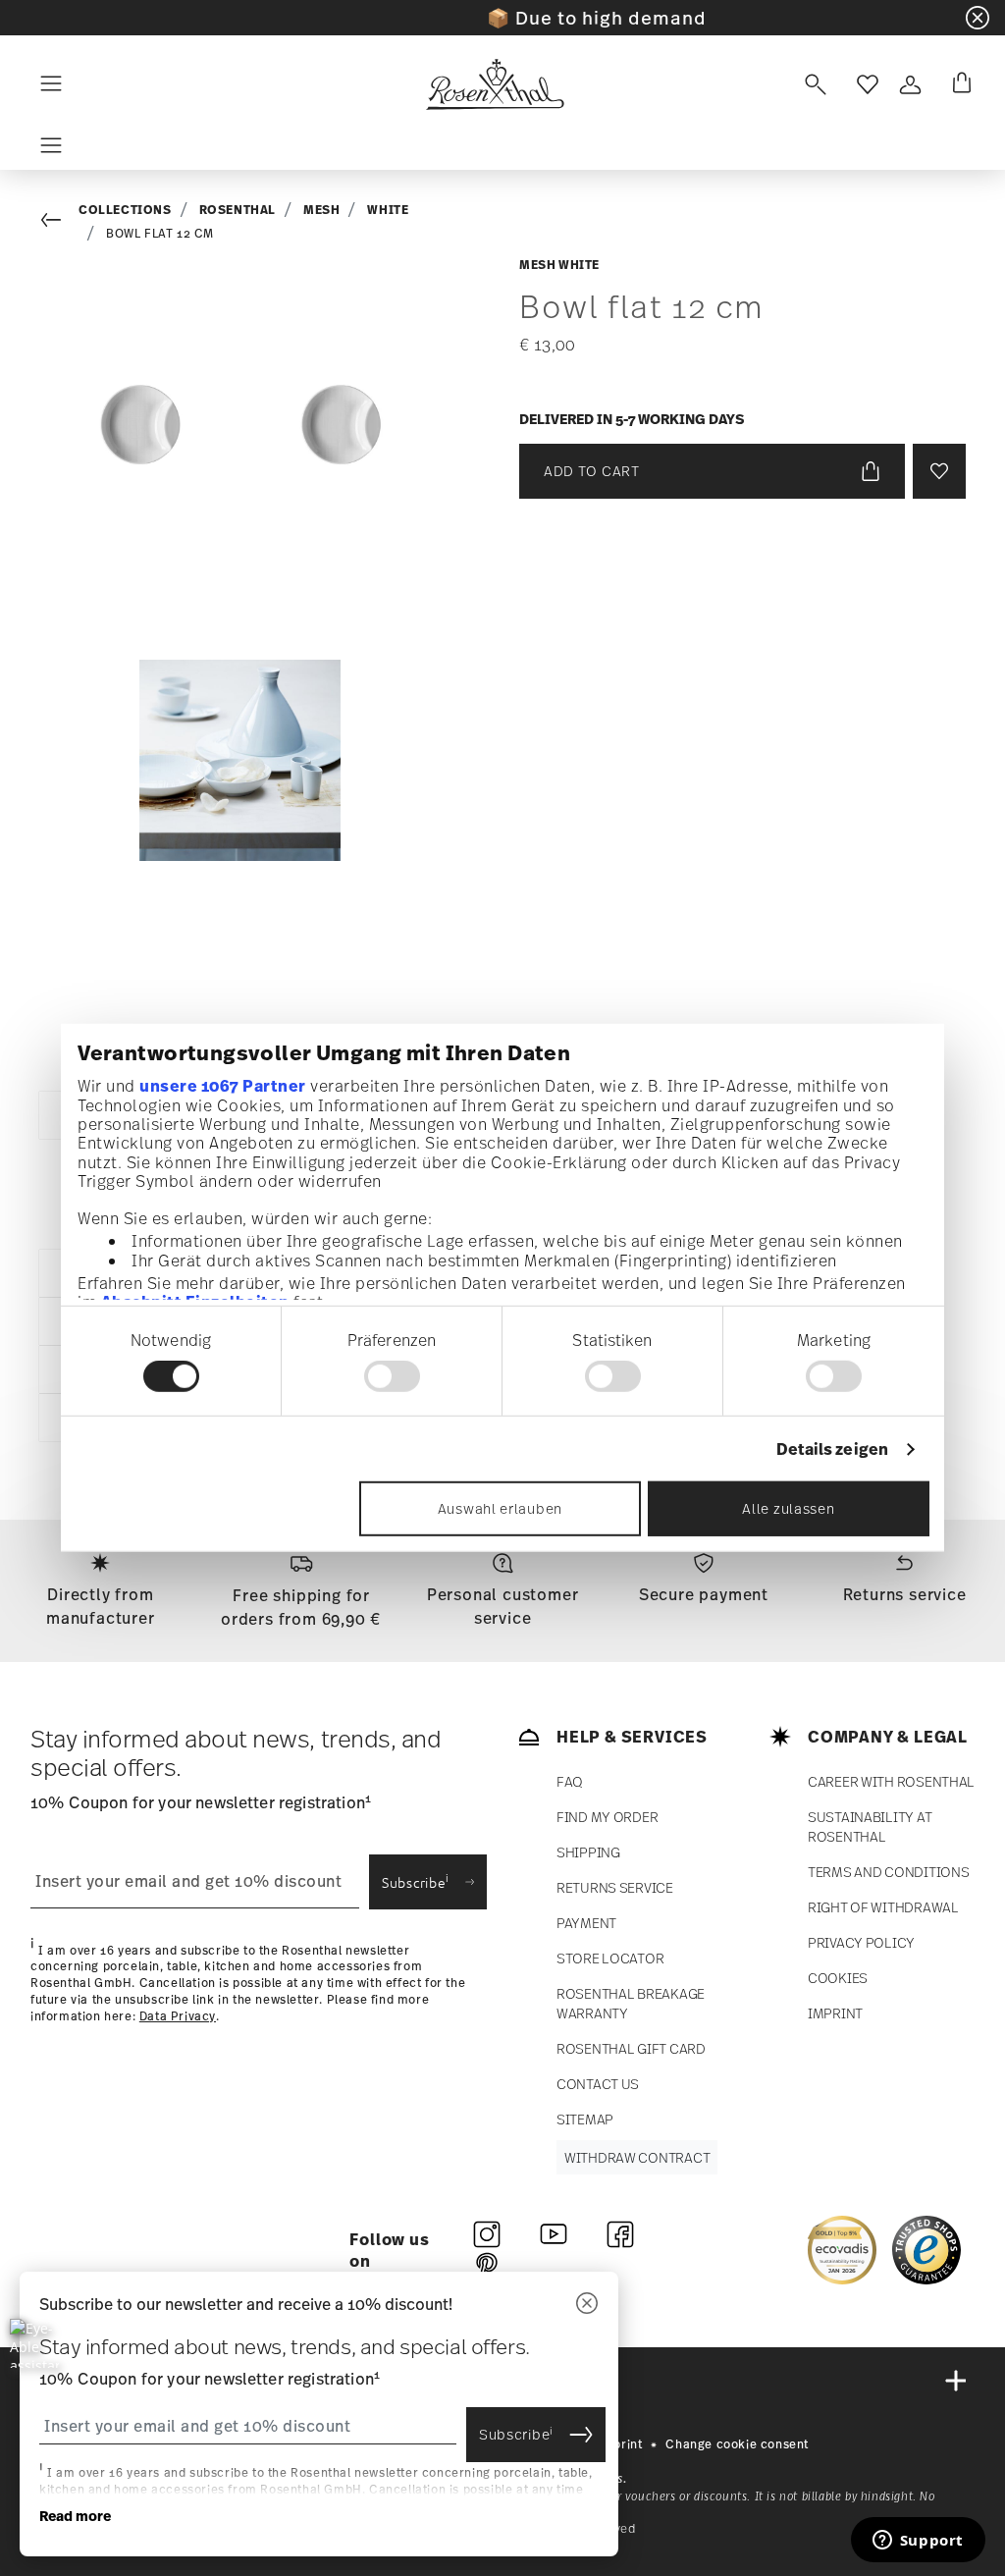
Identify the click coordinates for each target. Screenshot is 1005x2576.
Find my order (607, 1817)
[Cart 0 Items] (958, 84)
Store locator (610, 1958)
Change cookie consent (737, 2444)
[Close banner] (978, 18)
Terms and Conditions (888, 1872)
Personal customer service (503, 1606)
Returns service (905, 1594)
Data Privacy (178, 2016)
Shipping (588, 1852)
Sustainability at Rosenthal (870, 1826)
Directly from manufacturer (101, 1606)
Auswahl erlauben (500, 1508)
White (388, 210)
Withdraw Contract (637, 2157)
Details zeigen (832, 1449)
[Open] (812, 84)
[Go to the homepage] (495, 84)
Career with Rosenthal (891, 1781)
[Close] (587, 2305)
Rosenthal (238, 210)
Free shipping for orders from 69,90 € (301, 1607)
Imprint (835, 2013)
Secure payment (704, 1594)
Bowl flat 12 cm (160, 234)
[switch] (392, 1376)
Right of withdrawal (883, 1907)
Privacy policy (861, 1942)
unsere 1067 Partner (223, 1085)
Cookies (838, 1978)
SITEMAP (585, 2119)
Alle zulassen (788, 1508)
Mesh (321, 210)
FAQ (570, 1781)
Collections (125, 210)
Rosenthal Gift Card (631, 2048)
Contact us (598, 2084)
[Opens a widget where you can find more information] (918, 2542)
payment (586, 1923)
